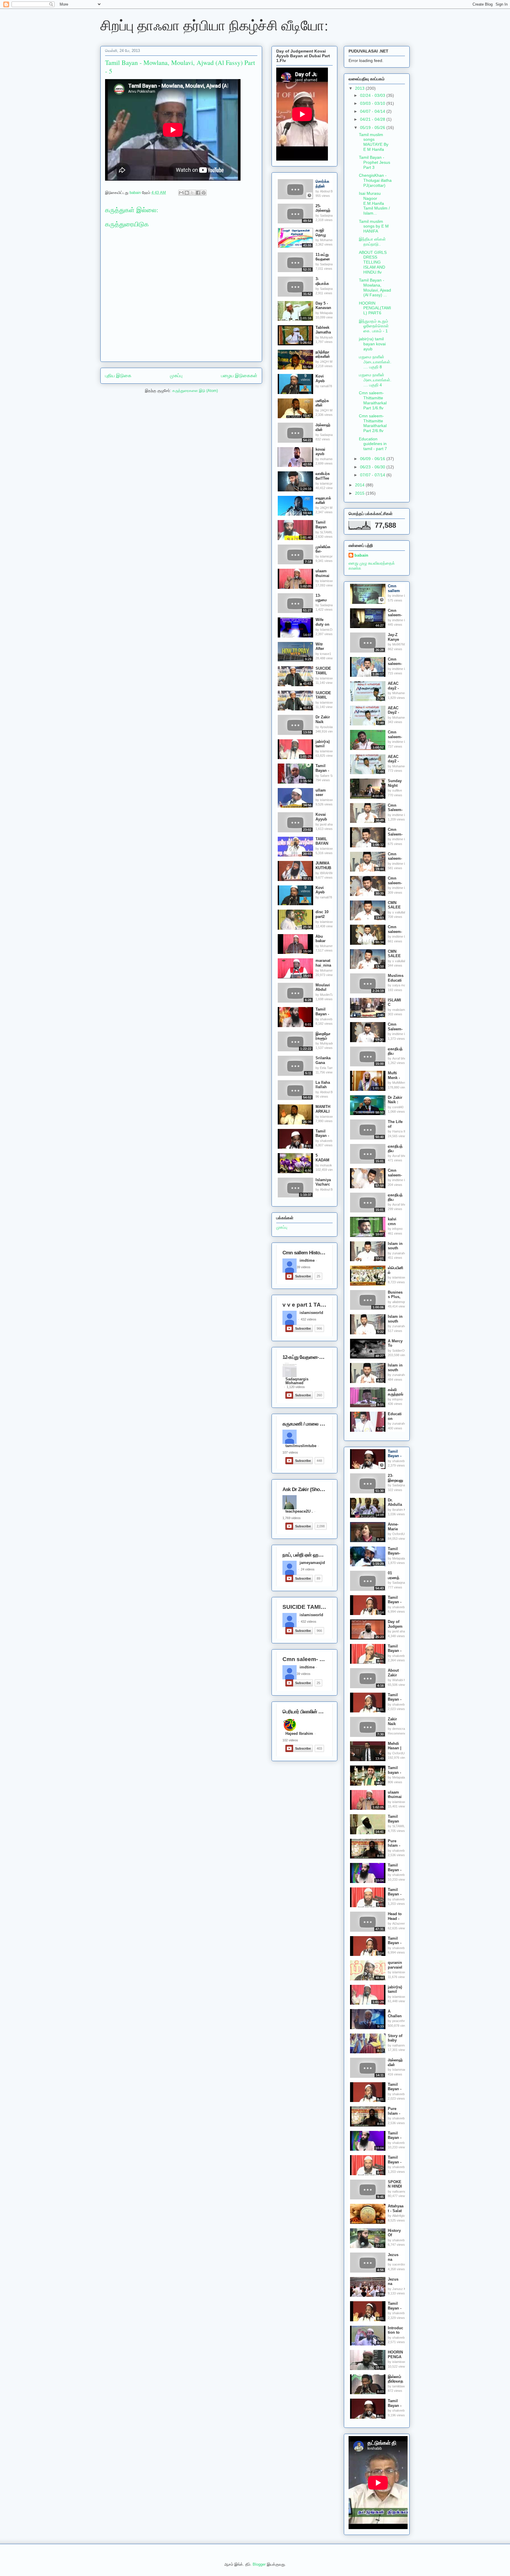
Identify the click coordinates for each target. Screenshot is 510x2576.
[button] (309, 195)
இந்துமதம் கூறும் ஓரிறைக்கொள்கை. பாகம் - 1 (374, 326)
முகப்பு (176, 376)
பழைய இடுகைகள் (239, 376)
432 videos (309, 1319)
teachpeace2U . (299, 1511)
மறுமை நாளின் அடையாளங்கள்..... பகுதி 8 (375, 362)
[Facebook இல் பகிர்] (198, 193)
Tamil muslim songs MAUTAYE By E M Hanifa (374, 142)
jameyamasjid (312, 1563)
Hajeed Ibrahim (299, 1734)
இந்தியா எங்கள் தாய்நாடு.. (372, 242)
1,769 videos (292, 1518)
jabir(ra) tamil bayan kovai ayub (372, 344)
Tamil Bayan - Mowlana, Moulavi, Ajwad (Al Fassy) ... (375, 287)
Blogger (259, 2564)
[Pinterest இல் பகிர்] (204, 193)
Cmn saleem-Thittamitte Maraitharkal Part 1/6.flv (373, 400)
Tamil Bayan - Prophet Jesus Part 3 (375, 162)
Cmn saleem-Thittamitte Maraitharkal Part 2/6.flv (373, 423)
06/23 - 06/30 (373, 467)
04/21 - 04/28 (373, 119)
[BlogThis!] (187, 193)
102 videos (290, 1740)
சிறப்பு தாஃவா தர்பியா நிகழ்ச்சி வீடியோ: (214, 25)
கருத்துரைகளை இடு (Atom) (195, 391)
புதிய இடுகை (118, 376)
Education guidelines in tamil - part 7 (373, 444)
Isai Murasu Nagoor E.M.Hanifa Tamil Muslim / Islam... (374, 203)
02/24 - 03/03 (373, 95)
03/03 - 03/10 (373, 103)
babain (361, 555)
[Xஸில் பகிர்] (192, 193)
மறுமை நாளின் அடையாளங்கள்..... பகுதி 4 (375, 380)
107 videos (290, 1452)
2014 (360, 485)
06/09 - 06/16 (373, 459)
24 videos (308, 1569)
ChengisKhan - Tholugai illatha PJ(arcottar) (375, 180)
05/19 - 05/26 (373, 128)
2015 (360, 493)
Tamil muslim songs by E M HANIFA (374, 226)
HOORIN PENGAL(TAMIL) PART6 (375, 308)
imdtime (307, 1261)
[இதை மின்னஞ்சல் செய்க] (181, 193)
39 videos (304, 1267)
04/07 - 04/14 (373, 111)
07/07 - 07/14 (373, 475)
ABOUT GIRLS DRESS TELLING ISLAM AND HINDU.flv (373, 262)
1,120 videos (296, 1387)
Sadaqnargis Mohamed (297, 1380)
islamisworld (311, 1313)
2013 (360, 88)
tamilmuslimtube (301, 1446)
